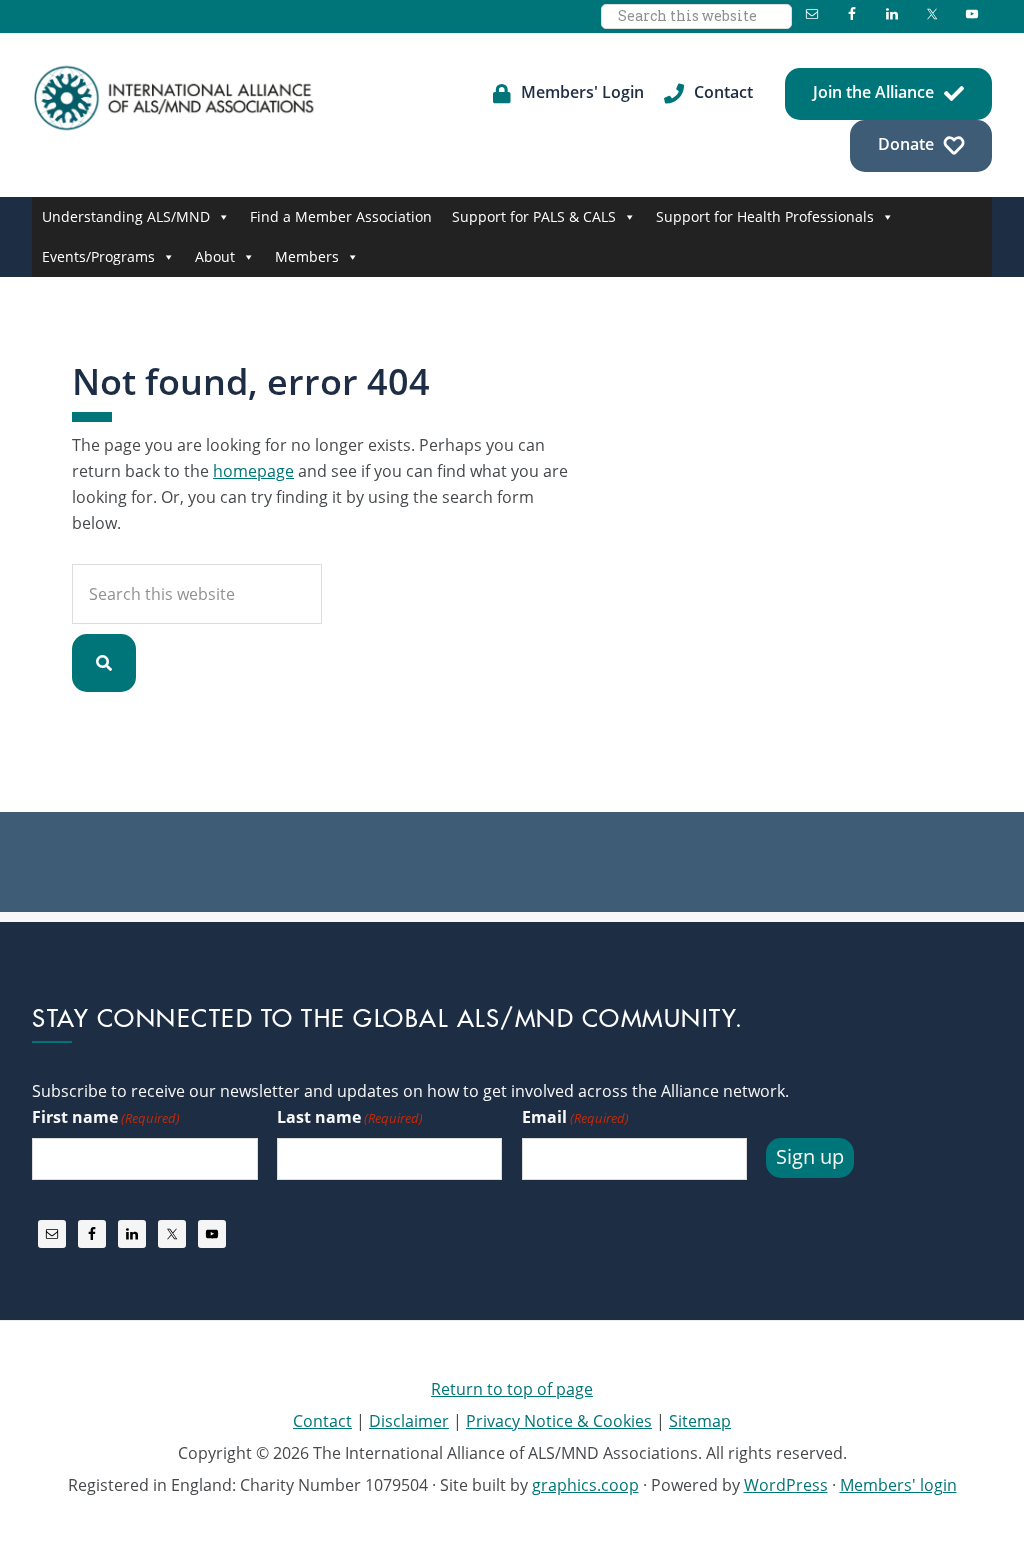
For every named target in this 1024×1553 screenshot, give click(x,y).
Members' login (898, 1485)
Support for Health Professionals (765, 216)
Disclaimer (409, 1421)
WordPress (786, 1485)
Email (575, 1117)
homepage (253, 471)
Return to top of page (512, 1389)
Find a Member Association (341, 216)
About (215, 256)
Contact (322, 1421)
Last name (350, 1117)
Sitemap (700, 1421)
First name (106, 1117)
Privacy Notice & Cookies (559, 1421)
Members (307, 256)
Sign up (810, 1156)
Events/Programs (98, 256)
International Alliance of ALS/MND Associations (176, 98)
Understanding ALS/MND (126, 216)
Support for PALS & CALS (534, 216)
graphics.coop (585, 1485)
